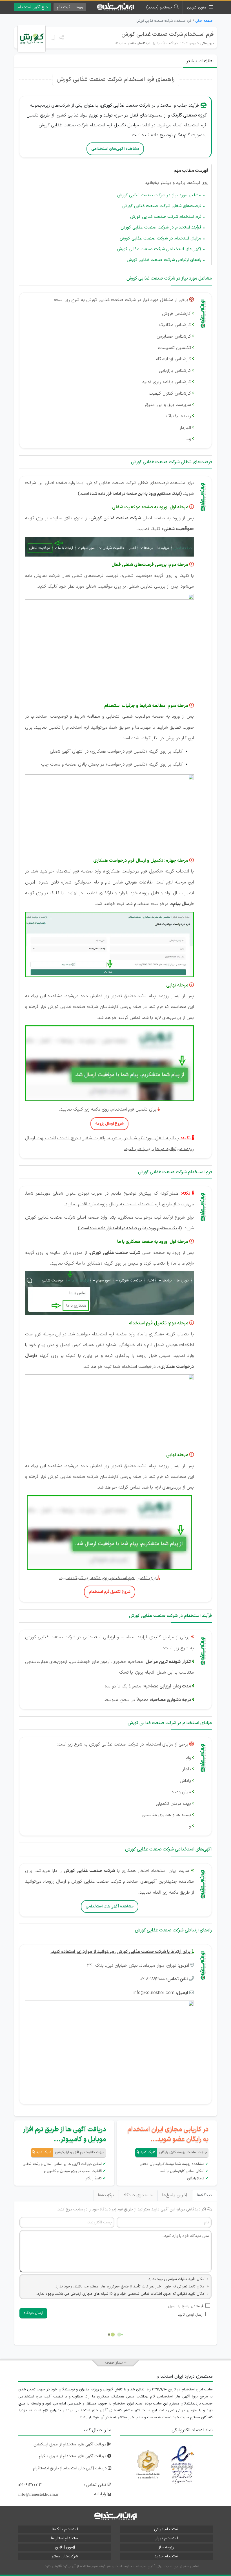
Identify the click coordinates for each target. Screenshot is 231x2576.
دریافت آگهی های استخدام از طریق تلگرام (73, 2456)
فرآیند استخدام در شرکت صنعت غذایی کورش (161, 228)
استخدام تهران (166, 2538)
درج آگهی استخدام (33, 7)
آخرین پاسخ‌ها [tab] (175, 2195)
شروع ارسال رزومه (109, 1124)
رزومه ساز (166, 2547)
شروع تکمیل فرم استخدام (110, 1592)
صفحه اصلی (204, 21)
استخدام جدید (166, 2556)
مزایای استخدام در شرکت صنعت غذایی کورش (160, 239)
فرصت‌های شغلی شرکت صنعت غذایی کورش (162, 206)
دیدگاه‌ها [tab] (205, 2195)
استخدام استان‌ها (65, 2538)
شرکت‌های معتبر (65, 2556)
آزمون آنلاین (65, 2547)
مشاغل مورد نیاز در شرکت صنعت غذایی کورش (159, 195)
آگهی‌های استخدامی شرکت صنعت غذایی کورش (159, 249)
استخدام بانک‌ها (65, 2529)
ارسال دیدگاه (33, 2313)
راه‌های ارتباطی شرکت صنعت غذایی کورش (164, 260)
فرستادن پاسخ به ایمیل (186, 2306)
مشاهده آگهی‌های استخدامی (115, 149)
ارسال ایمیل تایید (191, 2315)
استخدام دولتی (166, 2529)
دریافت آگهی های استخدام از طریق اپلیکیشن (70, 2444)
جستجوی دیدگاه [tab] (138, 2195)
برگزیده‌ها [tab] (106, 2195)
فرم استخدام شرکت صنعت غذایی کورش (167, 34)
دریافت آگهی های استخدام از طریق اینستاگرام (70, 2468)
